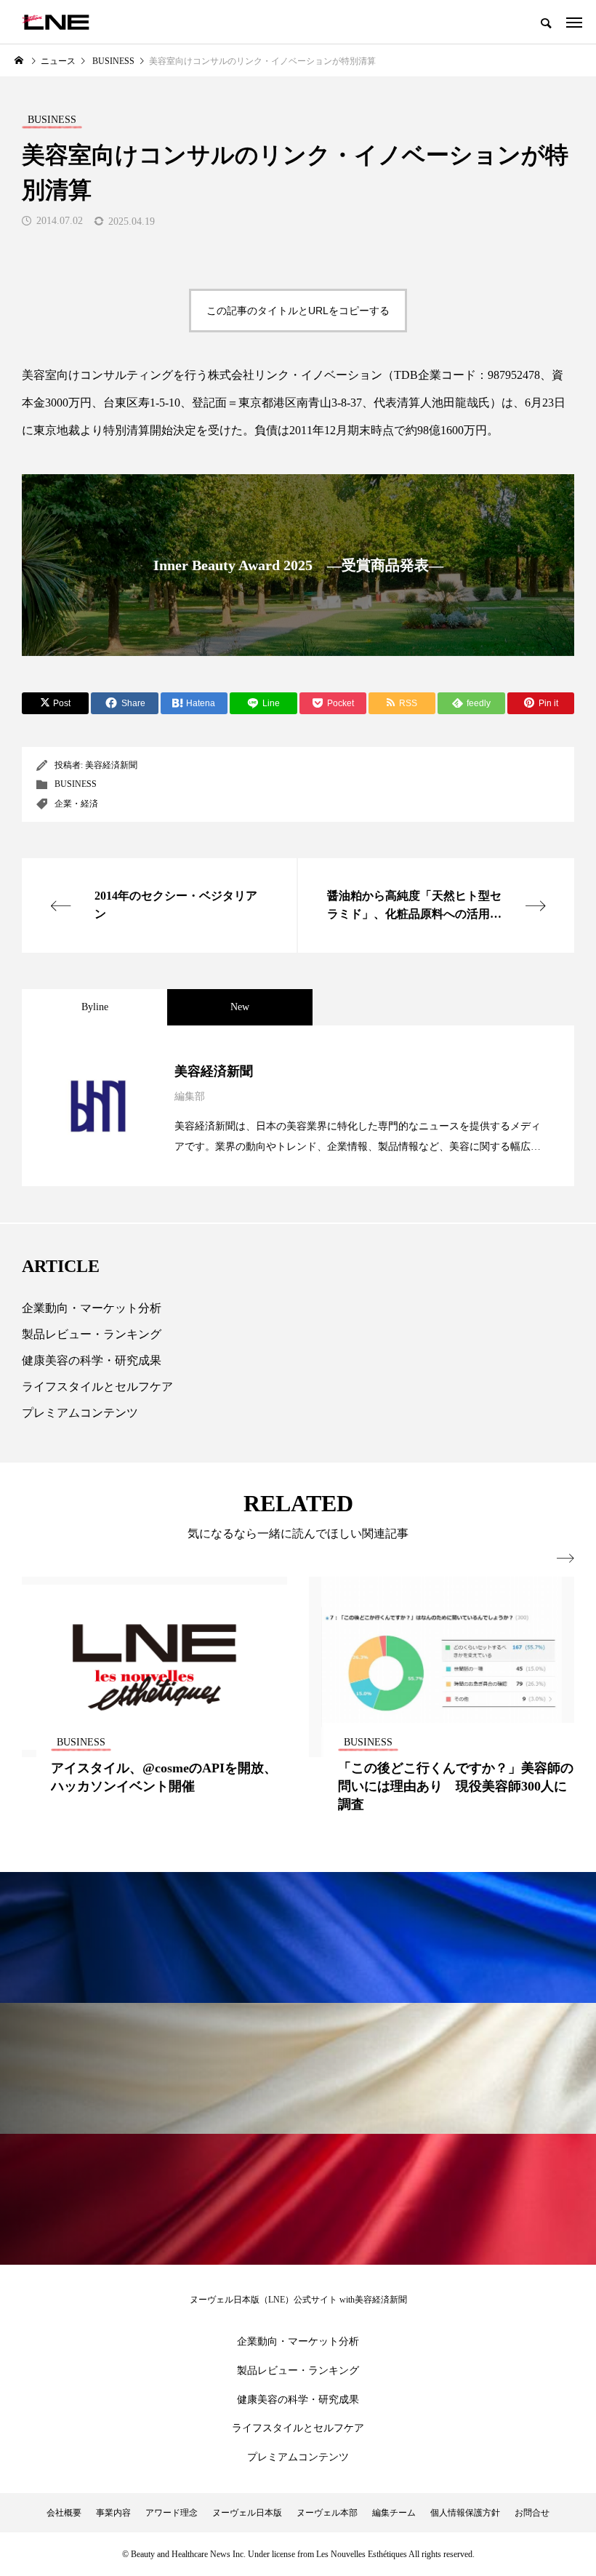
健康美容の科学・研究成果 (92, 1360)
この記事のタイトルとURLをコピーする (298, 311)
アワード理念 (172, 2513)
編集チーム (394, 2513)
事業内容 (113, 2513)
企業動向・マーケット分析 (92, 1308)
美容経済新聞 (111, 765)
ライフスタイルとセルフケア (97, 1387)
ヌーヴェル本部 (327, 2513)
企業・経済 (76, 804)
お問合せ (532, 2513)
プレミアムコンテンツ (80, 1413)
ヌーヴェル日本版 (247, 2513)
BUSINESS (76, 784)
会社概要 (64, 2513)
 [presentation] (565, 1559)
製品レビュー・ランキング (92, 1334)
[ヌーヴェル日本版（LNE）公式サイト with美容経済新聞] (56, 22)
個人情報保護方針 (465, 2513)
